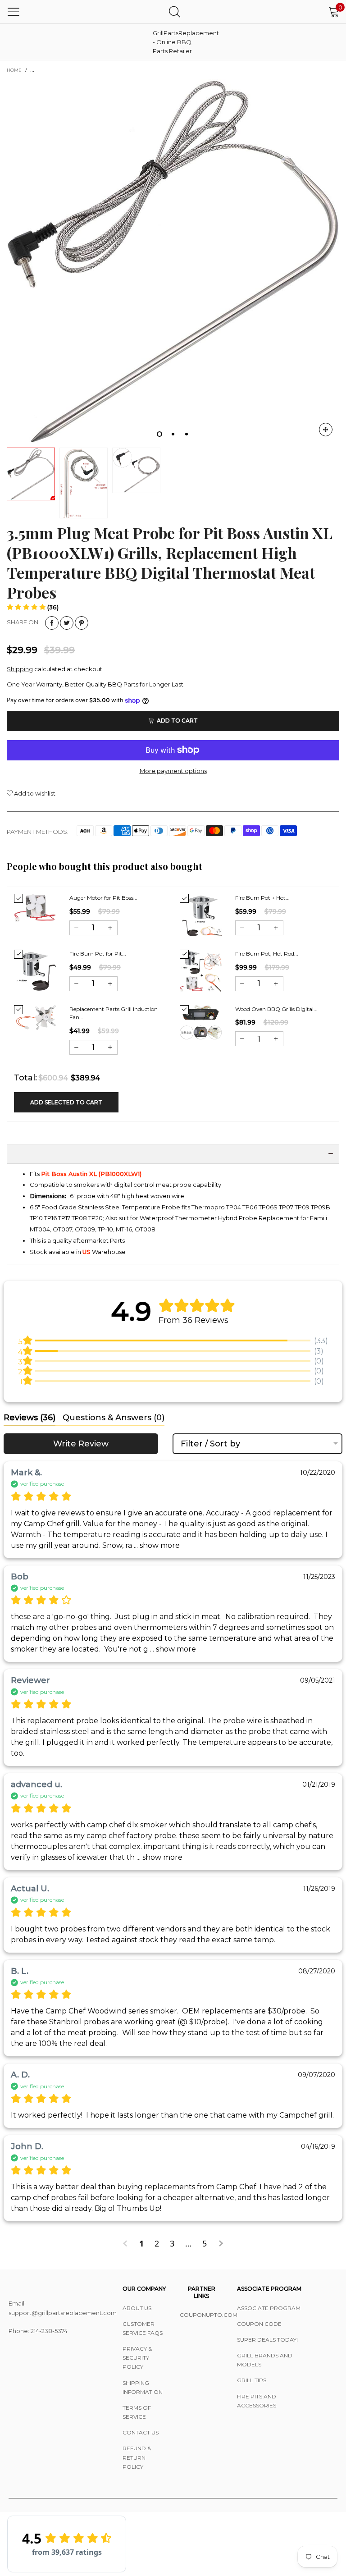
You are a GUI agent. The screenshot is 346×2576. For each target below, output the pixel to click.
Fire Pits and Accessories (257, 2401)
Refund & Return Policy (137, 2457)
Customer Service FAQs (143, 2328)
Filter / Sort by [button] (210, 1444)
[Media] (326, 430)
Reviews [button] (30, 1418)
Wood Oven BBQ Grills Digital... (276, 1009)
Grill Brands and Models (265, 2360)
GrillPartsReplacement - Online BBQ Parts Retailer (175, 42)
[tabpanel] (173, 261)
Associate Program (269, 2308)
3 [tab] (187, 434)
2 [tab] (173, 434)
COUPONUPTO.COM (202, 2315)
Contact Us (141, 2432)
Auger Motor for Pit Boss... (103, 898)
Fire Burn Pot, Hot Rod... (267, 954)
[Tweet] (67, 623)
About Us (137, 2308)
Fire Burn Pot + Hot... (262, 898)
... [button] (156, 1545)
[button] (33, 607)
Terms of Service (137, 2412)
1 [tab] (159, 434)
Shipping (20, 669)
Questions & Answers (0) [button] (114, 1418)
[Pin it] (82, 623)
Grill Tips (252, 2380)
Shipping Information (143, 2387)
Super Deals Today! (267, 2340)
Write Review (81, 1444)
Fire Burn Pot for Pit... (98, 954)
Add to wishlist (34, 793)
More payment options (173, 771)
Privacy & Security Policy (137, 2358)
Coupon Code (259, 2324)
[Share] (52, 623)
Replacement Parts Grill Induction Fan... (114, 1013)
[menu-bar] (14, 12)
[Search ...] (175, 11)
